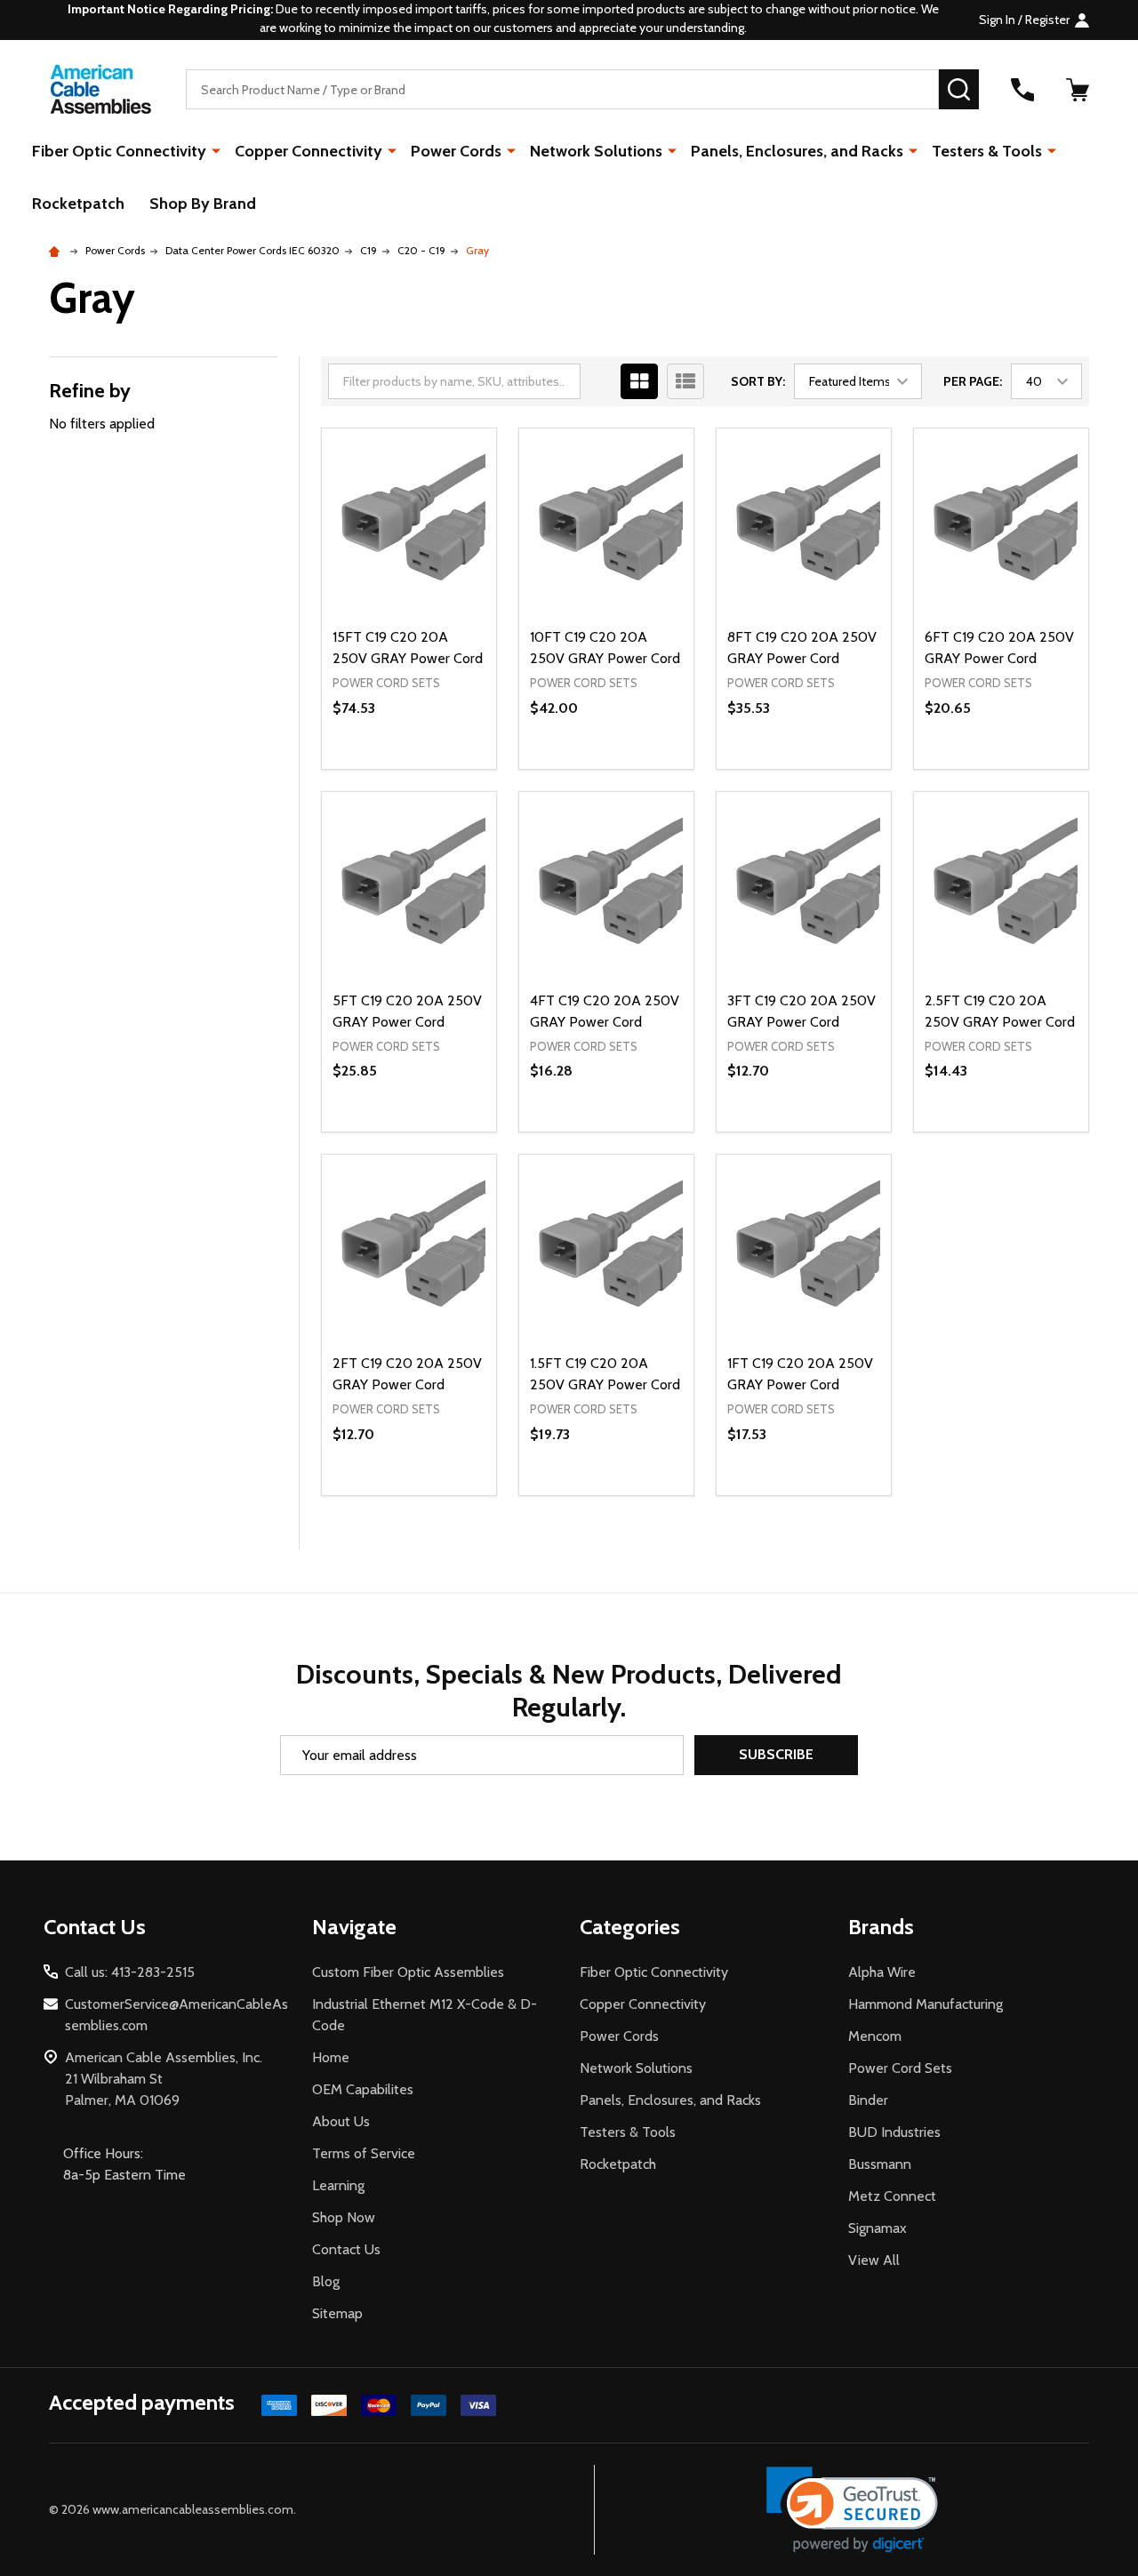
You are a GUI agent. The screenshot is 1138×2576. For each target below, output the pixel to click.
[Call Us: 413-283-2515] (1022, 90)
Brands (881, 1927)
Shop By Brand (203, 204)
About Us (341, 2121)
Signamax (878, 2228)
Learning (338, 2185)
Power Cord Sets (900, 2068)
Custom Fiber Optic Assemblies (408, 1972)
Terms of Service (364, 2153)
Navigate (354, 1927)
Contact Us (346, 2249)
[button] (852, 2510)
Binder (868, 2100)
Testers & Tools (987, 151)
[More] (216, 150)
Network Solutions (596, 151)
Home (331, 2057)
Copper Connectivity (309, 151)
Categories (630, 1927)
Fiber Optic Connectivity (119, 151)
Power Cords (456, 151)
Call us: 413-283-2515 (130, 1972)
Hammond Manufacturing (926, 2004)
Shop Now (344, 2217)
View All (874, 2260)
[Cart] (1078, 90)
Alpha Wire (882, 1972)
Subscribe (776, 1754)
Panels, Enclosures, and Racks (797, 151)
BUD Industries (894, 2132)
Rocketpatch (78, 204)
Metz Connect (892, 2196)
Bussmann (880, 2164)
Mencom (875, 2036)
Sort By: (758, 381)
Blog (326, 2281)
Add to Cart (441, 769)
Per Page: (973, 381)
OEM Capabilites (363, 2089)
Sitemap (337, 2313)
